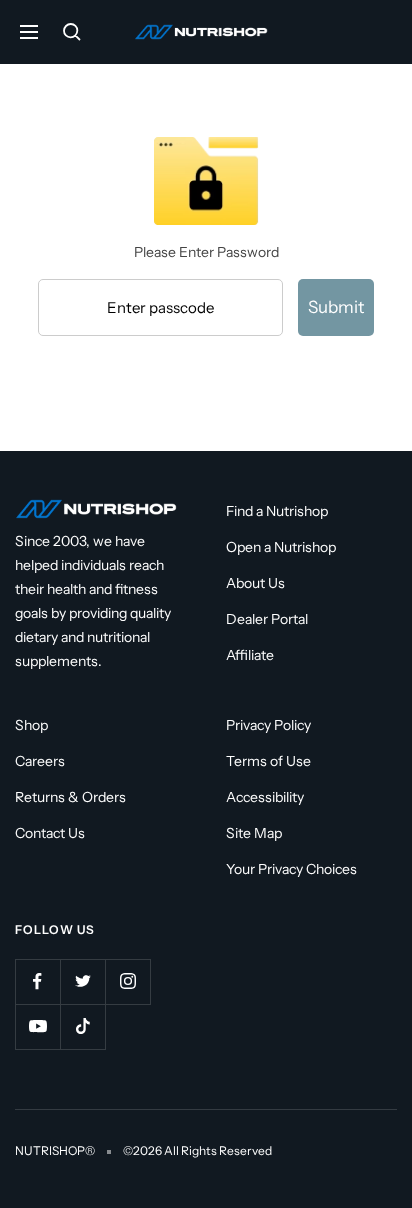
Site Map (254, 833)
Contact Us (50, 833)
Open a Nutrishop (281, 547)
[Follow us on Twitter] (82, 981)
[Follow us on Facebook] (37, 981)
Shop (31, 725)
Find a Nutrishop (277, 511)
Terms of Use (268, 761)
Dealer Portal (267, 619)
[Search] (72, 32)
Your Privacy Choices (291, 869)
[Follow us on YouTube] (37, 1026)
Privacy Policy (268, 725)
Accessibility (265, 797)
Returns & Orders (70, 797)
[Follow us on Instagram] (127, 981)
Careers (40, 761)
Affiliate (250, 655)
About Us (255, 583)
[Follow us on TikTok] (82, 1026)
